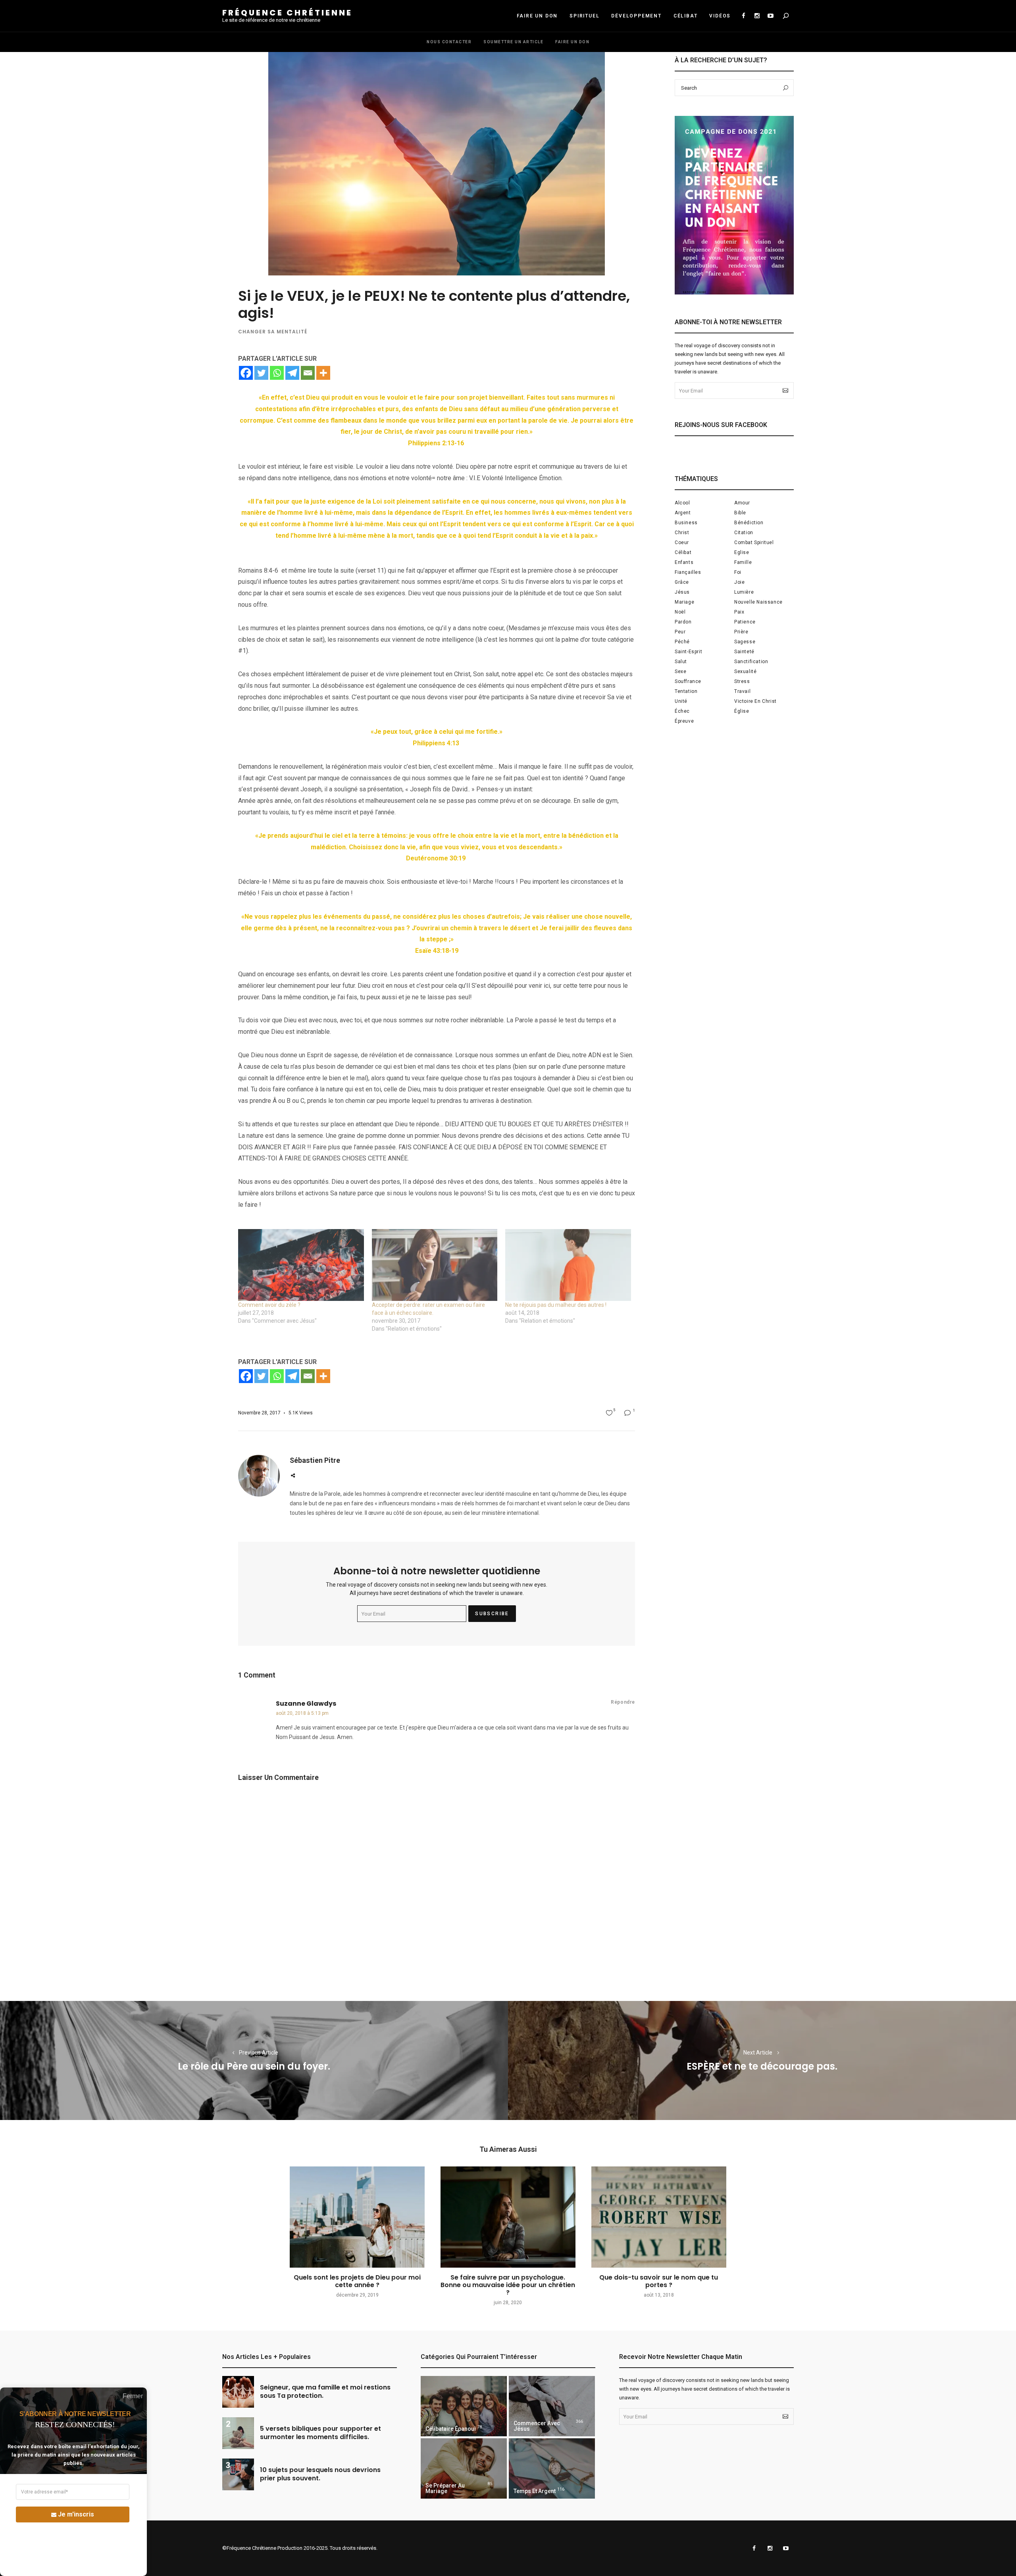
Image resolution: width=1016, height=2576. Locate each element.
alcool (682, 503)
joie (739, 582)
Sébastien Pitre (315, 1460)
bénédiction (749, 523)
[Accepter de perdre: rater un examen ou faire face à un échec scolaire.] (435, 1265)
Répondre (623, 1702)
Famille (743, 562)
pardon (683, 622)
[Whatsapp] (277, 373)
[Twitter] (261, 373)
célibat (683, 552)
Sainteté (744, 652)
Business (686, 523)
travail (742, 691)
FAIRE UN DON (537, 16)
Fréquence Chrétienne (287, 13)
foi (738, 572)
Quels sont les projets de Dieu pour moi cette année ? (357, 2281)
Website (293, 1476)
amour (742, 503)
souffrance (688, 681)
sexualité (745, 671)
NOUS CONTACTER (449, 42)
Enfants (684, 562)
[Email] (308, 373)
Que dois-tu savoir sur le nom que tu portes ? (659, 2281)
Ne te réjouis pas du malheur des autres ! (556, 1305)
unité (681, 701)
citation (744, 533)
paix (739, 612)
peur (680, 632)
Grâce (682, 582)
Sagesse (745, 642)
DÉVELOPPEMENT (636, 16)
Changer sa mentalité (273, 332)
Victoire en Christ (755, 701)
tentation (686, 691)
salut (681, 662)
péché (682, 642)
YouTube (770, 16)
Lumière (744, 592)
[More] (323, 373)
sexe (680, 671)
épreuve (684, 721)
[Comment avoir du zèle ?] (301, 1265)
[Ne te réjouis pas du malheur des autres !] (568, 1265)
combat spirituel (754, 543)
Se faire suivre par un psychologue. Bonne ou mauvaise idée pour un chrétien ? (508, 2285)
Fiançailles (688, 572)
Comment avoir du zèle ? (269, 1305)
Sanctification (751, 662)
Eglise (742, 552)
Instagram (757, 16)
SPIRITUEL (584, 16)
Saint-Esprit (688, 652)
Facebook (743, 16)
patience (745, 622)
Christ (682, 533)
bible (740, 513)
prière (741, 632)
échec (682, 711)
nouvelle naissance (758, 602)
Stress (742, 681)
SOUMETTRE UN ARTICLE (513, 42)
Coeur (682, 543)
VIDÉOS (720, 16)
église (742, 711)
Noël (680, 612)
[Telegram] (292, 373)
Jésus (682, 592)
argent (683, 513)
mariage (684, 602)
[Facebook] (246, 373)
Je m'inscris (76, 2514)
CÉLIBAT (686, 16)
